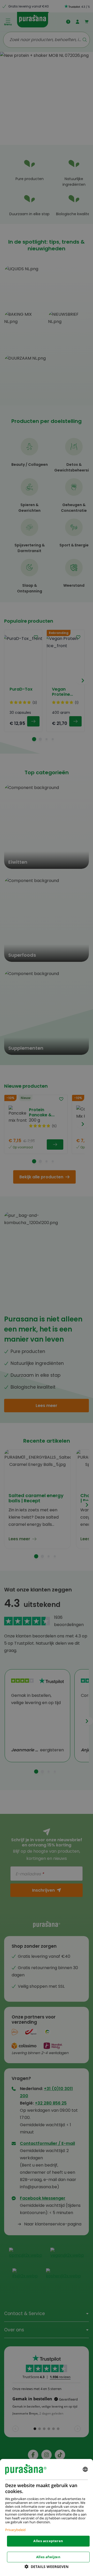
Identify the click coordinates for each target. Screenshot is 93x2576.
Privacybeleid (15, 2530)
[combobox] (85, 2469)
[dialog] (47, 2517)
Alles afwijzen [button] (48, 2557)
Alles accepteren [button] (48, 2541)
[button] (47, 2567)
